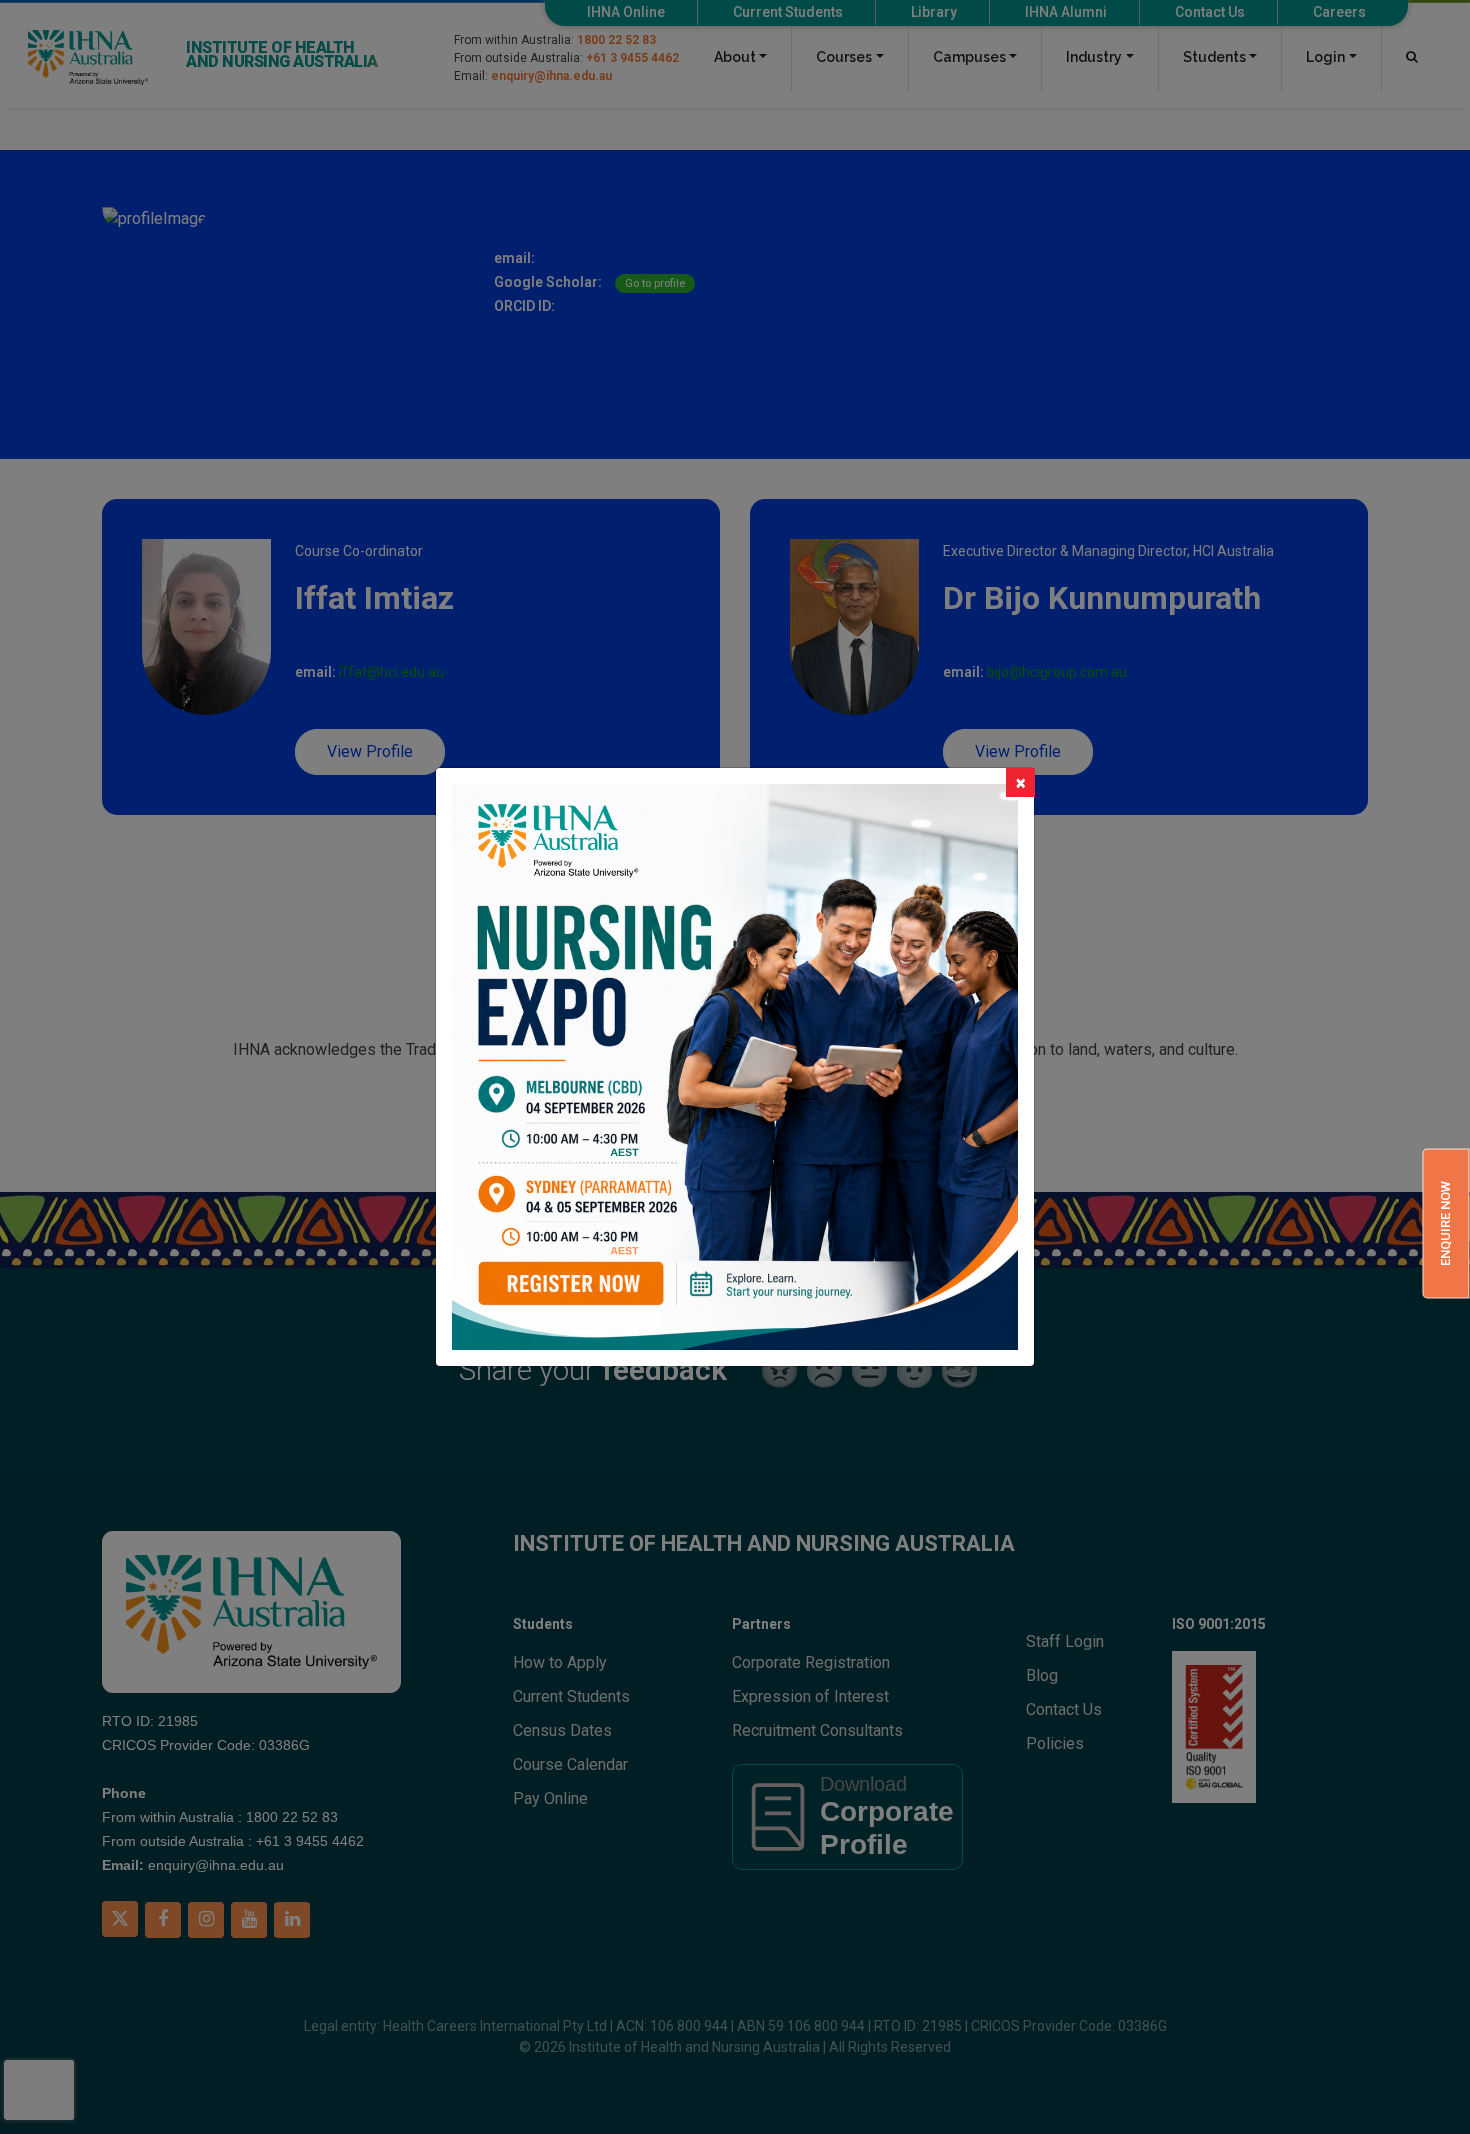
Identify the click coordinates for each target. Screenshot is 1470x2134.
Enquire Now (1445, 1223)
